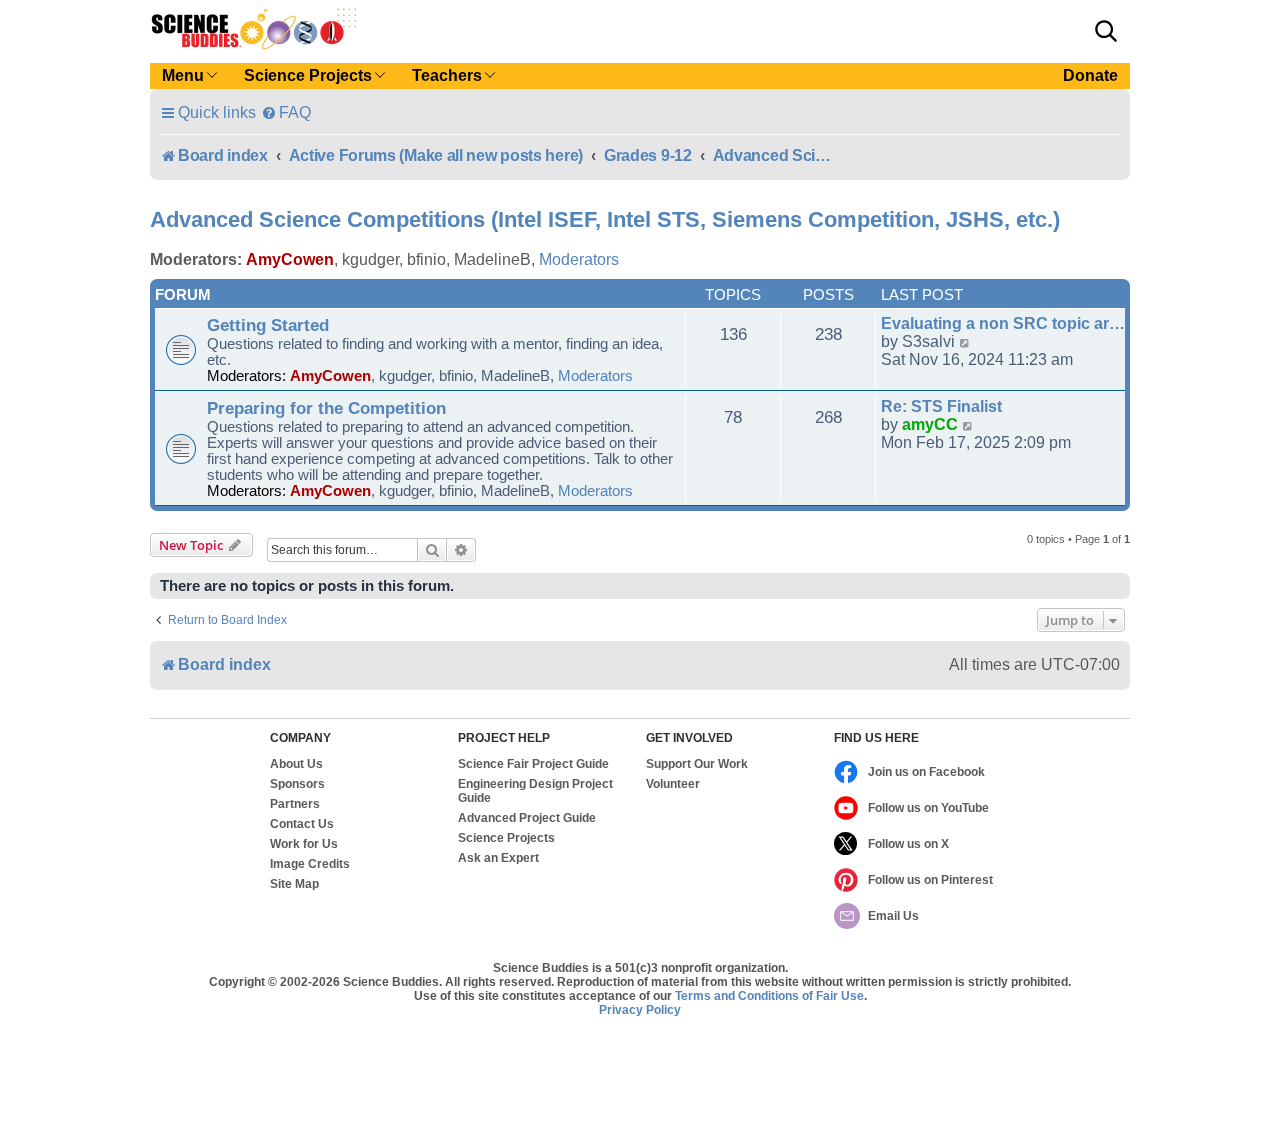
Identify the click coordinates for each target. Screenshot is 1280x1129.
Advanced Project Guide (527, 818)
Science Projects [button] (308, 75)
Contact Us (302, 824)
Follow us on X (908, 844)
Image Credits (310, 864)
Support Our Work (697, 764)
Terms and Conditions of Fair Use (769, 996)
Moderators (579, 259)
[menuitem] (286, 112)
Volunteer (673, 784)
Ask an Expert (498, 858)
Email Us (893, 916)
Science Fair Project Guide (533, 764)
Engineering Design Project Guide (535, 791)
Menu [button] (183, 75)
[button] (1106, 31)
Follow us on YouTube (928, 808)
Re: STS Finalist (941, 406)
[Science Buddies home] (254, 29)
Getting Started (268, 325)
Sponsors (297, 784)
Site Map (294, 884)
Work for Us (304, 844)
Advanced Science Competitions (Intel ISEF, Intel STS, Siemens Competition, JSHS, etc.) (605, 219)
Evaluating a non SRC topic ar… (1003, 323)
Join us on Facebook (926, 772)
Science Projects (506, 838)
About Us (296, 764)
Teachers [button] (447, 75)
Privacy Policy (640, 1010)
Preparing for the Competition (326, 408)
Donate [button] (1090, 75)
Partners (295, 804)
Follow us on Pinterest (930, 880)
